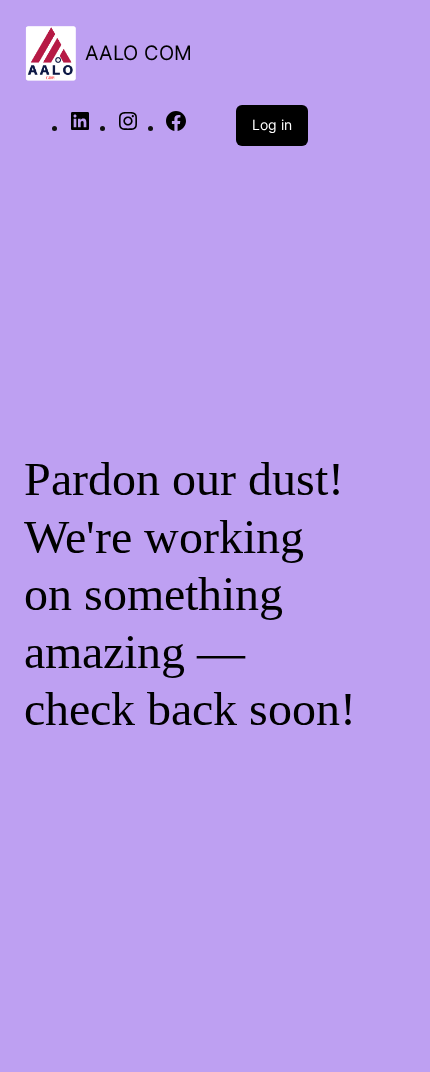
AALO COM (138, 53)
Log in (272, 124)
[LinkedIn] (80, 128)
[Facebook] (176, 128)
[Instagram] (128, 128)
